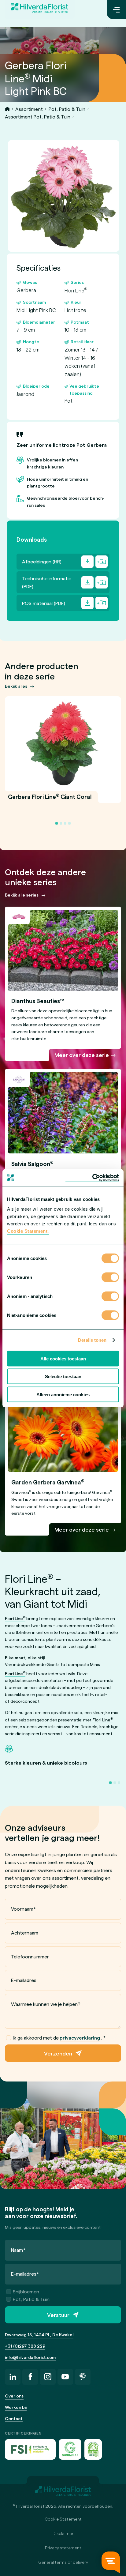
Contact (14, 2418)
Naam (18, 2250)
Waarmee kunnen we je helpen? (46, 2004)
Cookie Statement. (28, 1231)
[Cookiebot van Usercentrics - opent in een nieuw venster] (92, 1178)
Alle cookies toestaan (63, 1358)
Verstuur (58, 2315)
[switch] (110, 1278)
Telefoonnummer (30, 1956)
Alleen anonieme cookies (63, 1394)
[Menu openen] (116, 10)
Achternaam (25, 1933)
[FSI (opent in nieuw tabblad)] (30, 2449)
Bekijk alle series (22, 895)
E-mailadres (24, 1980)
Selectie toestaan (63, 1376)
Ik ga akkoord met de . (59, 2038)
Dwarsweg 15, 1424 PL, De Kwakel (39, 2335)
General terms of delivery (63, 2562)
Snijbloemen (26, 2291)
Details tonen (92, 1340)
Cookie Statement (63, 2519)
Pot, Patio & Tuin (67, 109)
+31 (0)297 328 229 (25, 2346)
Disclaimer (63, 2533)
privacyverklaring (80, 2038)
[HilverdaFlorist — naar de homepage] (40, 10)
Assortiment (29, 109)
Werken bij (16, 2407)
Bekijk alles (16, 686)
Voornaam (24, 1909)
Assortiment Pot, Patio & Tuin (38, 117)
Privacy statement (63, 2548)
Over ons (14, 2396)
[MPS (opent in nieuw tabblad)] (93, 2449)
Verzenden (58, 2053)
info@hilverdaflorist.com (30, 2357)
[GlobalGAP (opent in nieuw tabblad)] (70, 2449)
